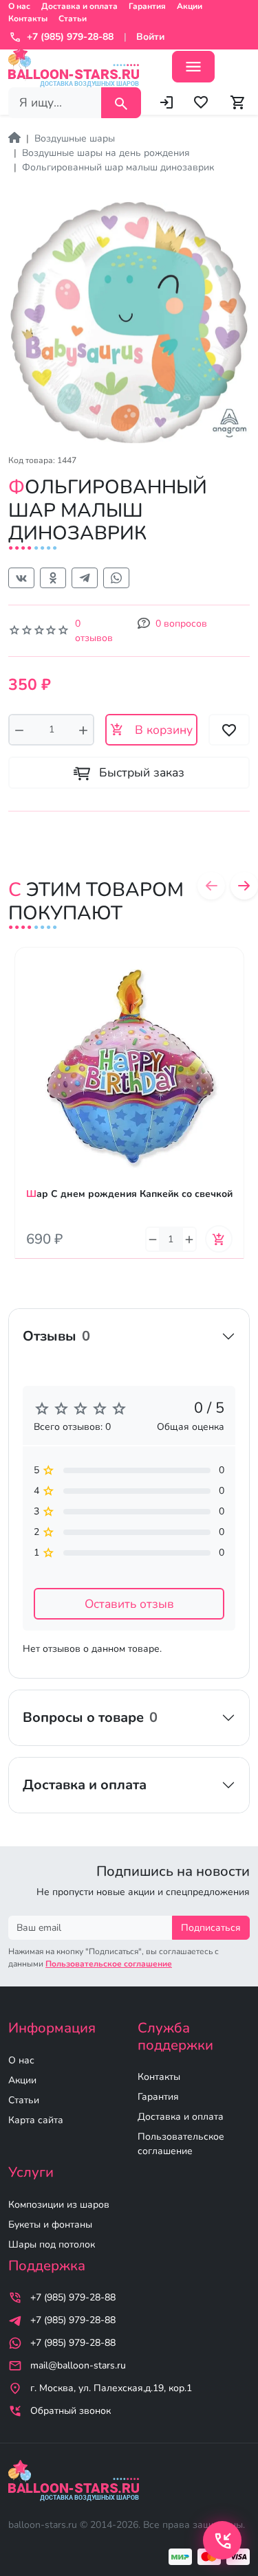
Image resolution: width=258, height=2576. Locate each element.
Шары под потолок (52, 2244)
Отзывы (56, 1336)
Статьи (73, 19)
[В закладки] (234, 971)
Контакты (28, 19)
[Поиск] (121, 103)
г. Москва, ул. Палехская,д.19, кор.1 (111, 2388)
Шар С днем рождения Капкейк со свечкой (129, 1194)
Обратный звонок (71, 2411)
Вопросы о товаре (90, 1717)
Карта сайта (36, 2120)
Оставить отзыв (129, 1604)
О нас (19, 6)
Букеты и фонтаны (50, 2225)
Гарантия (147, 6)
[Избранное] (201, 102)
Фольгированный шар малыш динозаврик (118, 167)
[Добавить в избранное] (229, 730)
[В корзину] (219, 1239)
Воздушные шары (75, 138)
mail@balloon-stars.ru (78, 2365)
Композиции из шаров (59, 2205)
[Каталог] (193, 67)
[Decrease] (19, 730)
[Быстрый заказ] (234, 998)
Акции (190, 6)
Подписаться (211, 1928)
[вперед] (244, 886)
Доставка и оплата (79, 6)
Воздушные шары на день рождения (106, 153)
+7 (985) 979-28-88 (73, 2297)
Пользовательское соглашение (181, 2144)
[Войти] (166, 102)
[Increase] (83, 730)
